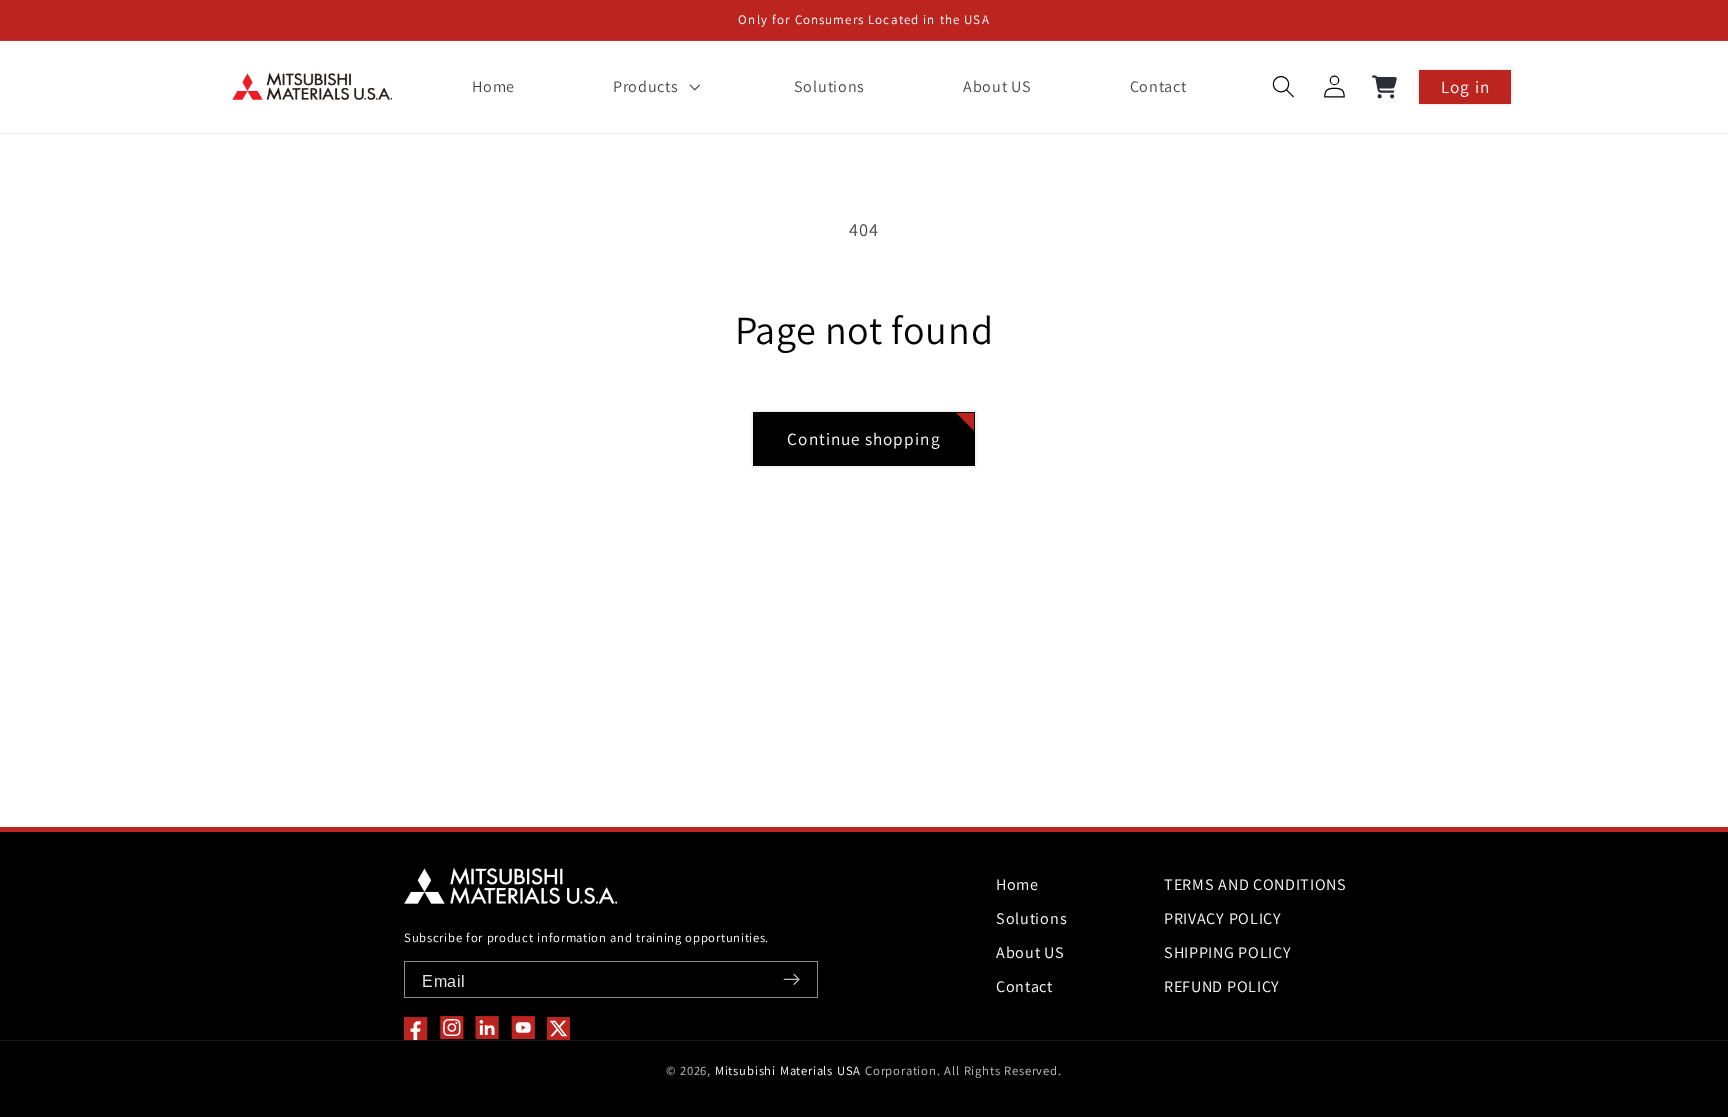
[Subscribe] (791, 979)
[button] (654, 87)
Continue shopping (864, 438)
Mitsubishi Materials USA (788, 1070)
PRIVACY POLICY (1223, 918)
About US (1030, 952)
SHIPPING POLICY (1227, 952)
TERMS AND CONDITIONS (1255, 884)
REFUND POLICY (1222, 986)
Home (1017, 884)
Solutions (1031, 918)
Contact (1024, 986)
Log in (1465, 86)
